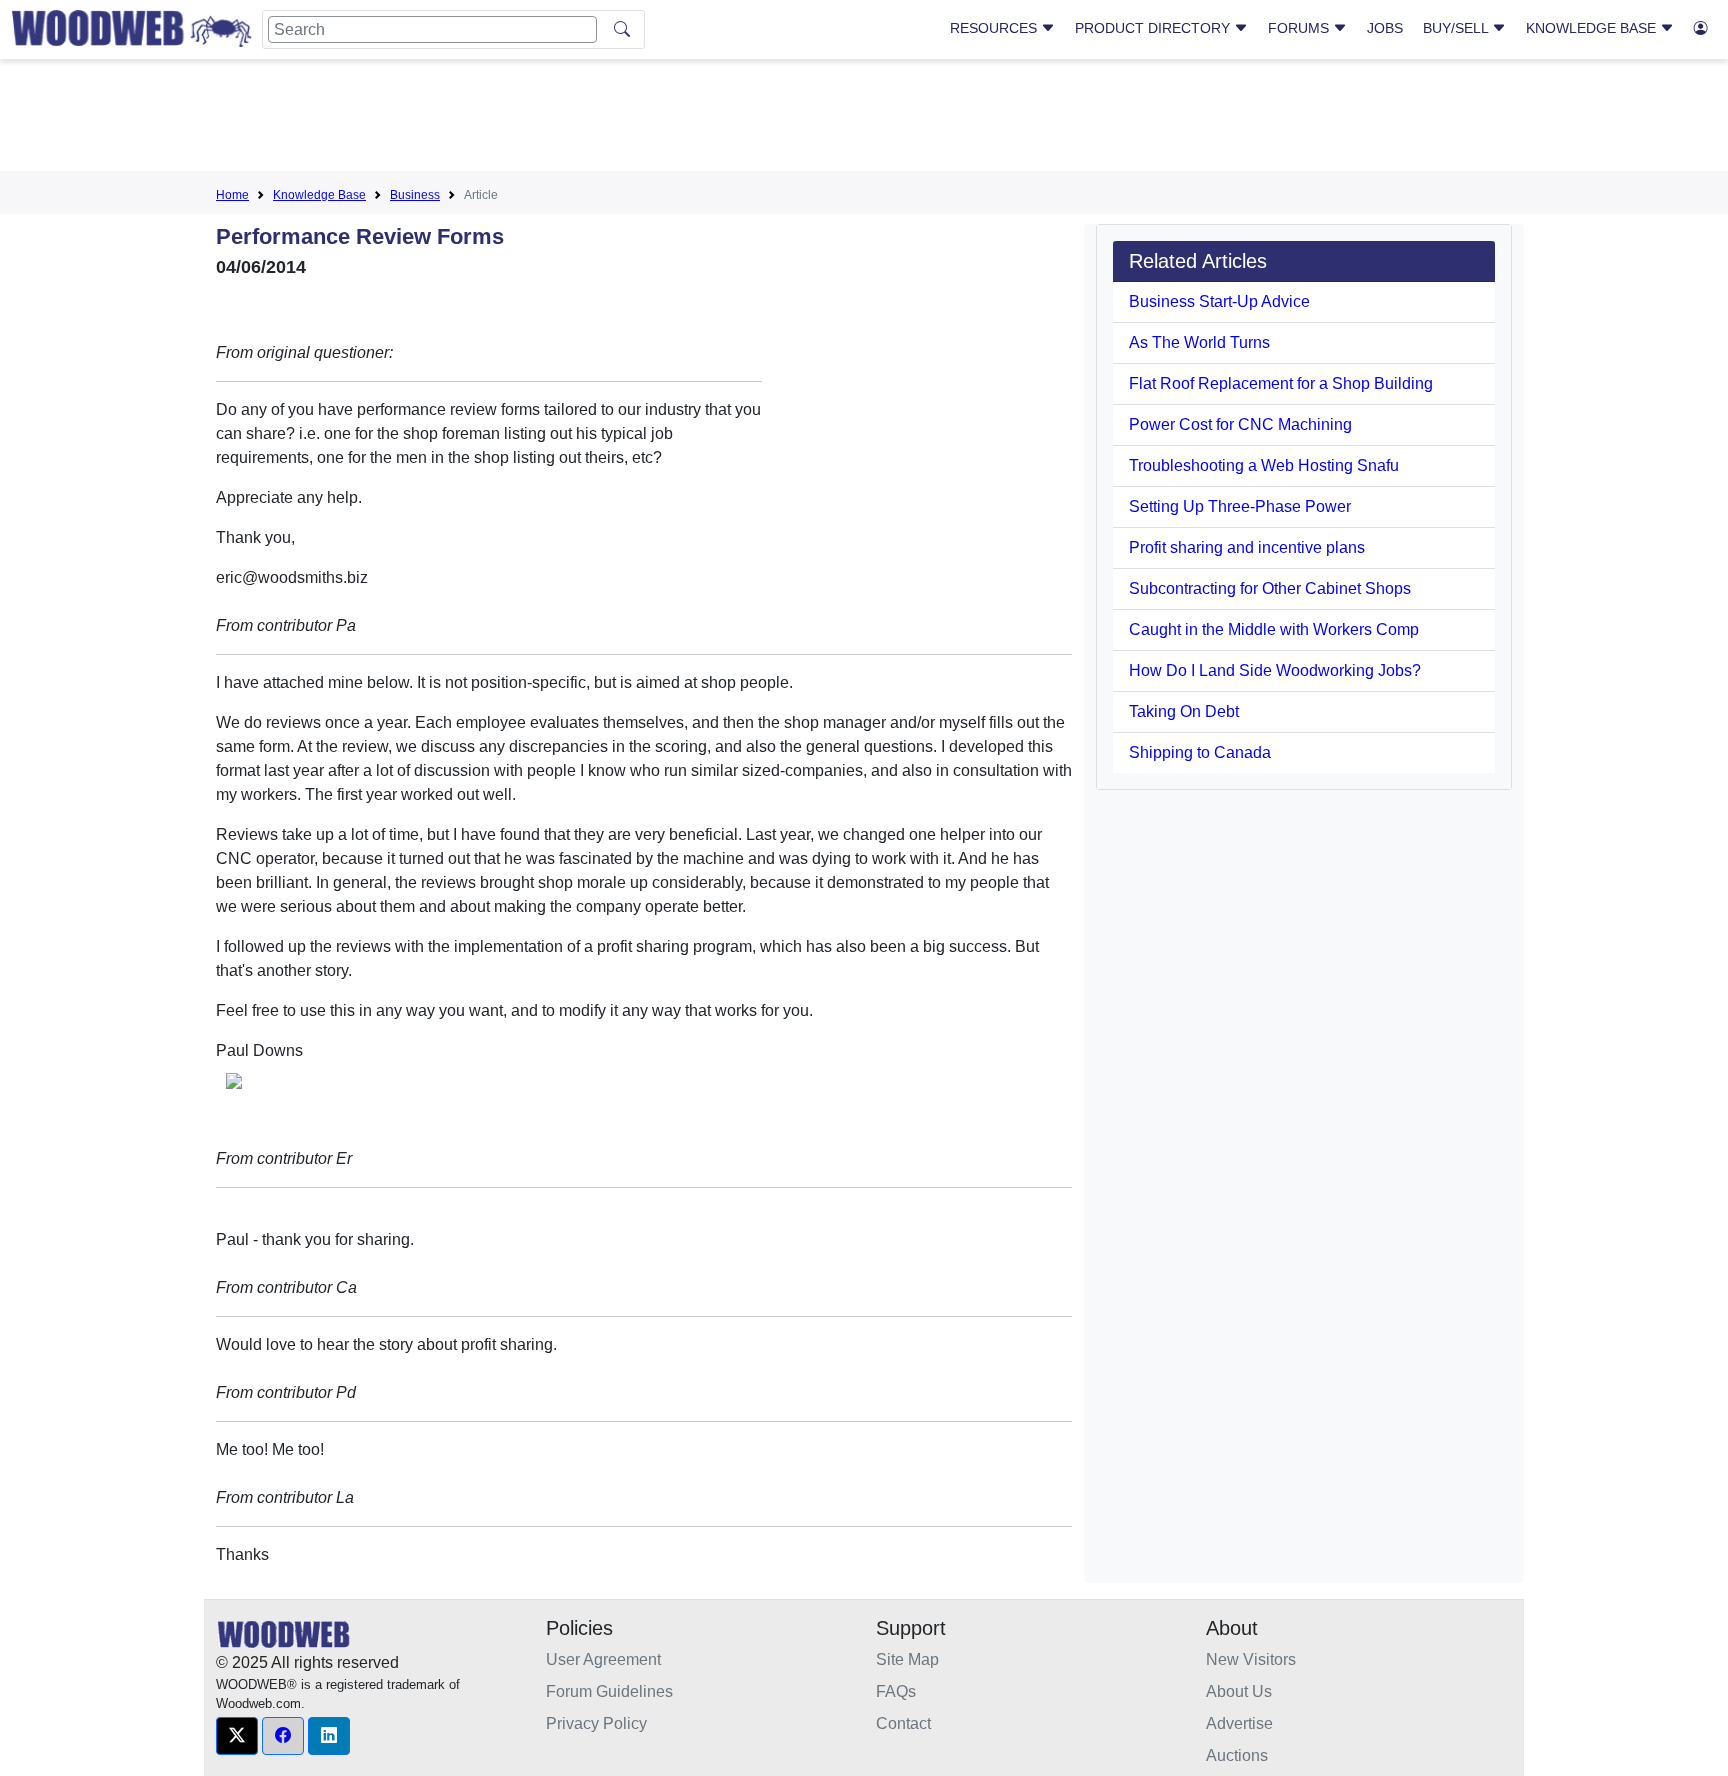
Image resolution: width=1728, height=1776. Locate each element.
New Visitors (1251, 1659)
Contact (903, 1723)
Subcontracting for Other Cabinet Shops (1270, 588)
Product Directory (1154, 28)
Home (232, 195)
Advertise (1239, 1723)
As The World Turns (1199, 342)
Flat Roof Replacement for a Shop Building (1281, 383)
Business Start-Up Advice (1219, 301)
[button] (237, 1736)
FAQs (896, 1691)
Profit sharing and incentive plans (1247, 547)
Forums (1300, 28)
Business (415, 195)
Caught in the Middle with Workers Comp (1274, 629)
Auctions (1237, 1755)
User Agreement (603, 1659)
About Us (1239, 1691)
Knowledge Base (1593, 28)
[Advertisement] (864, 119)
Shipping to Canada (1200, 752)
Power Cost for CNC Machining (1240, 424)
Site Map (907, 1659)
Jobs (1385, 28)
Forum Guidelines (609, 1691)
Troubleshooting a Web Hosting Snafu (1264, 465)
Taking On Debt (1184, 711)
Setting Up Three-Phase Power (1240, 506)
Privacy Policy (596, 1723)
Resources (995, 28)
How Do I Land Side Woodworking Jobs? (1275, 670)
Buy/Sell (1457, 28)
